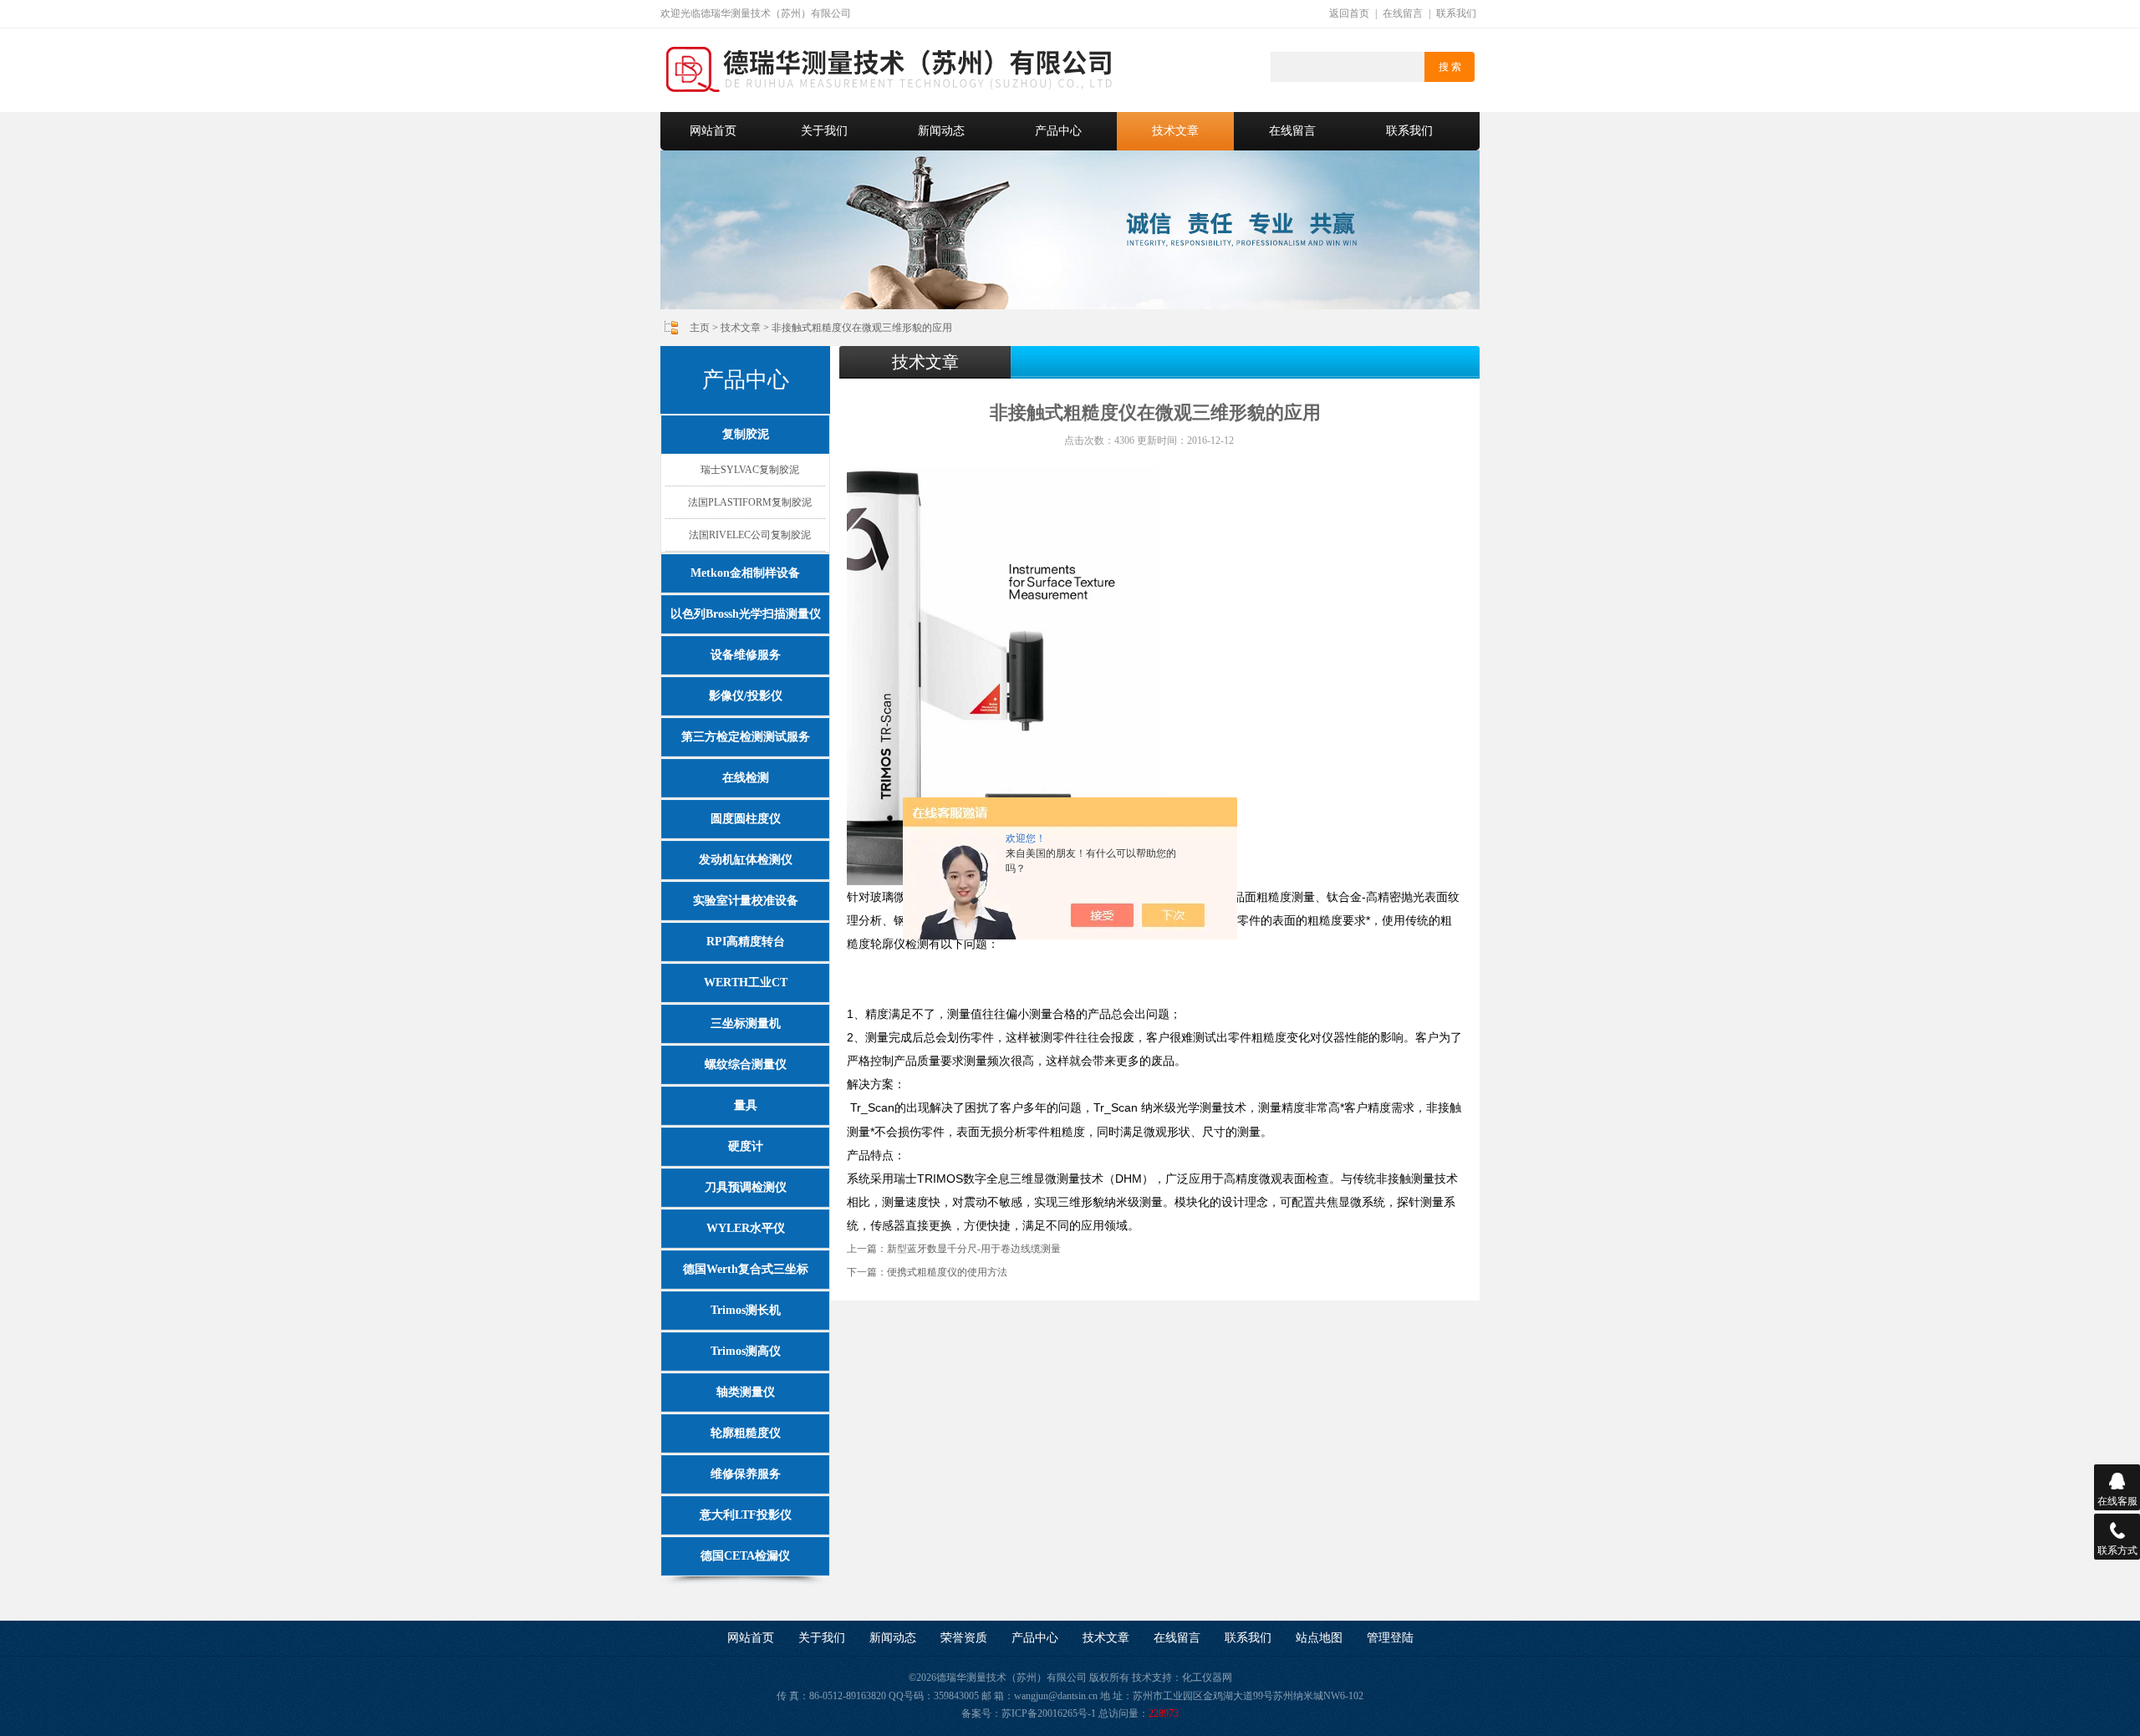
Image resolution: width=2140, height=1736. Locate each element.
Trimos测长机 (746, 1310)
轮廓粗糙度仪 (746, 1433)
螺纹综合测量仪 (746, 1064)
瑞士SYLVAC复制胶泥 (750, 470)
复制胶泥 (746, 434)
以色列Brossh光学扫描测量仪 (746, 614)
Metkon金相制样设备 (745, 573)
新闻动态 (941, 131)
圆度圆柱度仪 (746, 819)
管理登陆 (1390, 1638)
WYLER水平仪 (746, 1228)
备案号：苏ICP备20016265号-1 (1029, 1713)
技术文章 (1175, 131)
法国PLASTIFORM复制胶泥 (750, 502)
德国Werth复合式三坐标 (746, 1269)
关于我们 (824, 131)
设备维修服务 (746, 655)
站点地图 (1319, 1638)
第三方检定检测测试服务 (746, 737)
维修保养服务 (746, 1474)
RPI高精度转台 (746, 942)
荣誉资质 (964, 1638)
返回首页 (1349, 13)
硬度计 (746, 1146)
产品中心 (1058, 131)
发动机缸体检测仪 (746, 860)
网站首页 (713, 131)
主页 (700, 328)
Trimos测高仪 (746, 1351)
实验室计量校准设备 (746, 901)
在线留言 (1403, 13)
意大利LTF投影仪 (746, 1515)
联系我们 (1456, 13)
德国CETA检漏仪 (745, 1556)
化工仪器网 (1207, 1677)
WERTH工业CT (746, 983)
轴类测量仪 (746, 1392)
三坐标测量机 (746, 1023)
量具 (746, 1105)
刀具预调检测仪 (746, 1187)
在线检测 (746, 778)
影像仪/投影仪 (746, 696)
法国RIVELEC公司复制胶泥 (750, 535)
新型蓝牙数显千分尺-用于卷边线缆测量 (974, 1249)
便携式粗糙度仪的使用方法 (947, 1272)
